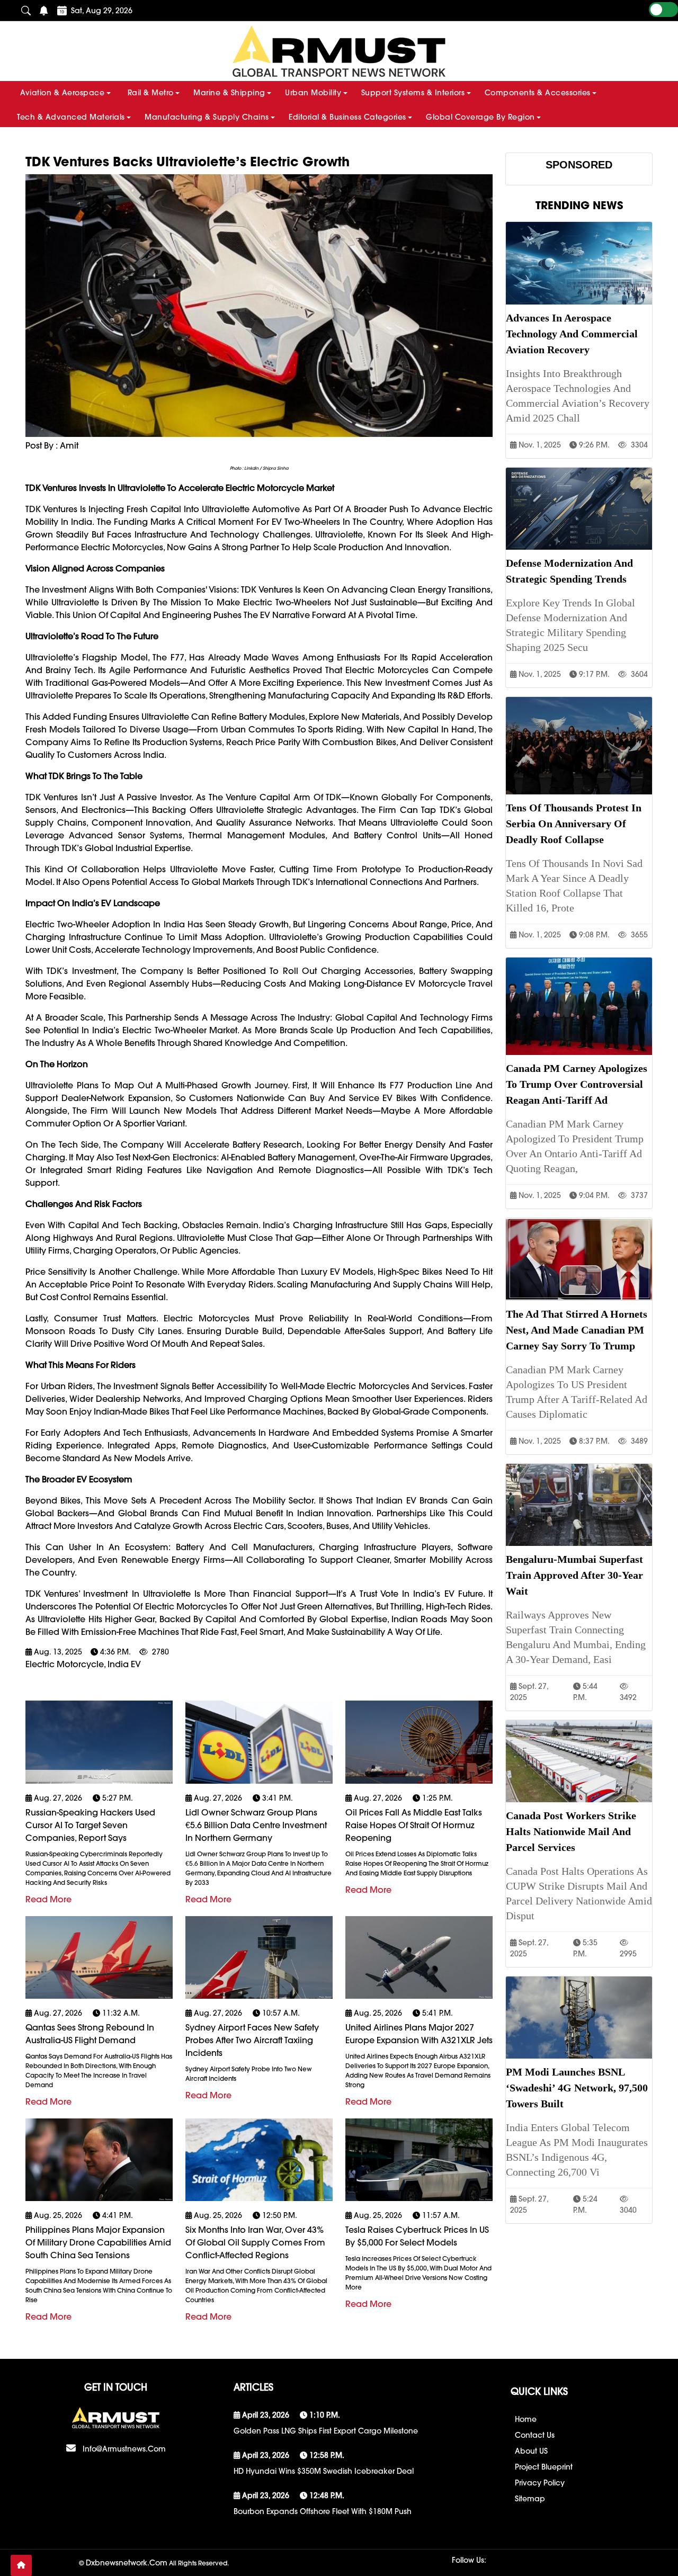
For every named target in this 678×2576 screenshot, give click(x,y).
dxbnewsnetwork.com (127, 2563)
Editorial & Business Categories (347, 117)
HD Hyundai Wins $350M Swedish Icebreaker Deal (324, 2471)
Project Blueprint (544, 2467)
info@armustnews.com (124, 2449)
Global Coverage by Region (480, 117)
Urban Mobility (313, 93)
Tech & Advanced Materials (71, 117)
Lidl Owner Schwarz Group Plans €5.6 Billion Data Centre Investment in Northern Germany (256, 1825)
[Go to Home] (21, 2565)
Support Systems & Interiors (413, 93)
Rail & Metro (151, 93)
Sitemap (530, 2499)
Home (526, 2419)
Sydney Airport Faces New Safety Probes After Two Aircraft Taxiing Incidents (252, 2040)
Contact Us (535, 2435)
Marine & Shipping (229, 93)
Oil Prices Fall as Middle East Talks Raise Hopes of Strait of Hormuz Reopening (414, 1825)
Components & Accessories (538, 93)
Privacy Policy (540, 2483)
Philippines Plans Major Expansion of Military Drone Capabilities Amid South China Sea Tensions (98, 2242)
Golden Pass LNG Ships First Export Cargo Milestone (326, 2431)
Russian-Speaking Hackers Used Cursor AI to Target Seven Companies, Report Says (90, 1825)
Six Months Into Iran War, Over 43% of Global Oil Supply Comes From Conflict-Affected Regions (255, 2242)
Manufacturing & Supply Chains (207, 117)
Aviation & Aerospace (62, 93)
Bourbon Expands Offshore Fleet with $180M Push (323, 2511)
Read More (48, 1899)
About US (531, 2451)
